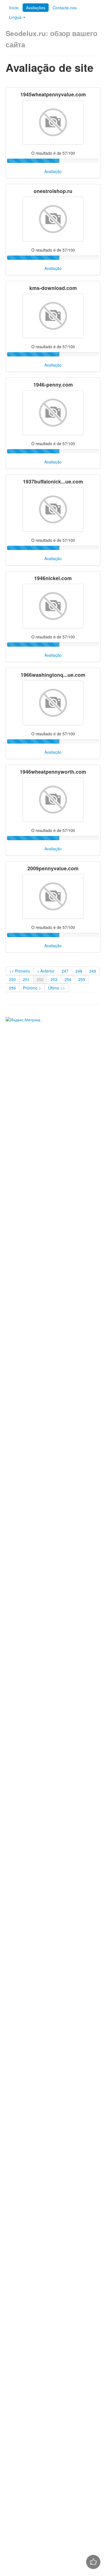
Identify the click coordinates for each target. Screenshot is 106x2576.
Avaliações (36, 8)
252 (40, 979)
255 (82, 979)
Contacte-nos (65, 8)
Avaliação (53, 171)
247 (65, 971)
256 (12, 988)
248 (79, 971)
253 (54, 979)
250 (12, 979)
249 (93, 971)
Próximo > (32, 988)
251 (26, 979)
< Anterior (46, 971)
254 (68, 979)
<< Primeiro (20, 971)
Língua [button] (16, 17)
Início (14, 8)
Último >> (57, 988)
